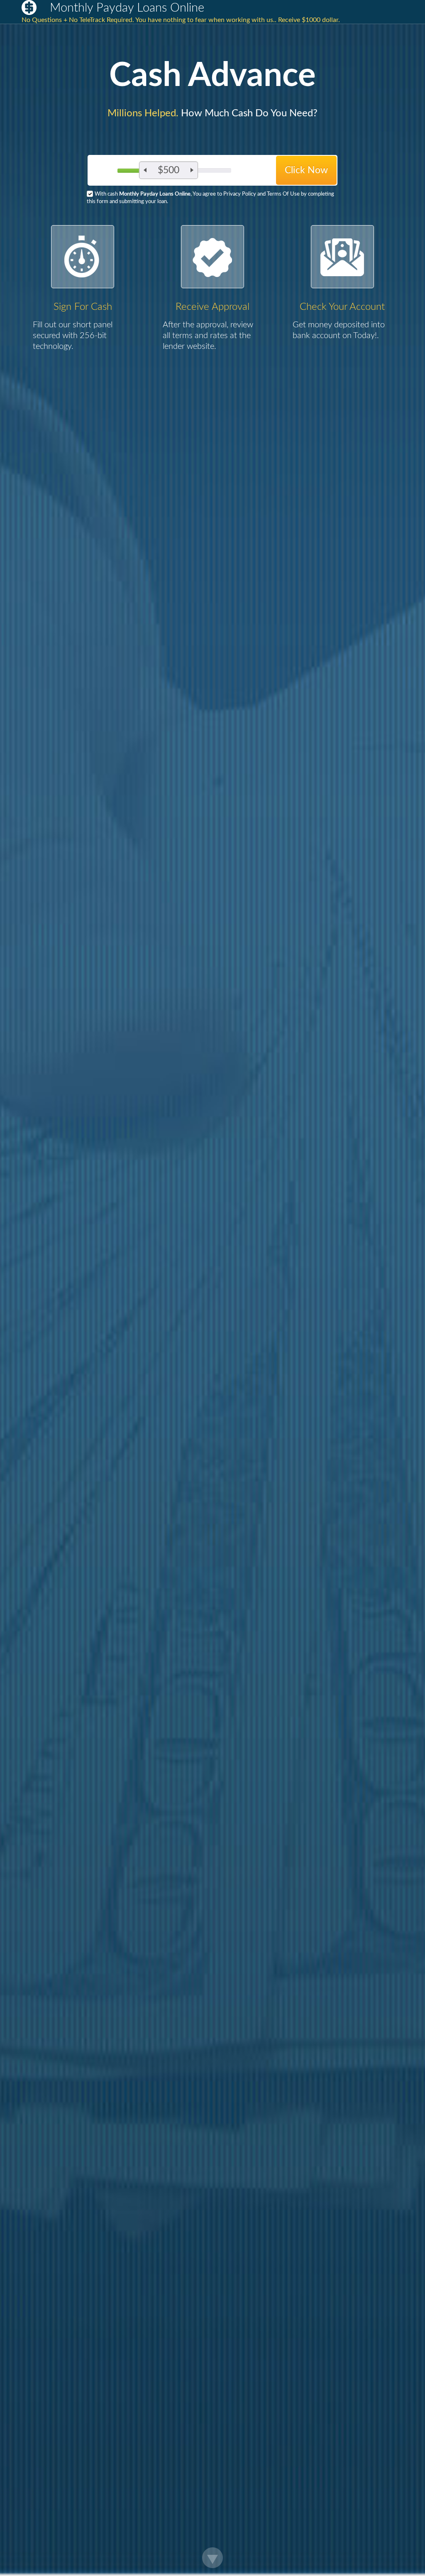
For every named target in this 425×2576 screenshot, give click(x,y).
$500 (169, 170)
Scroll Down (212, 2558)
